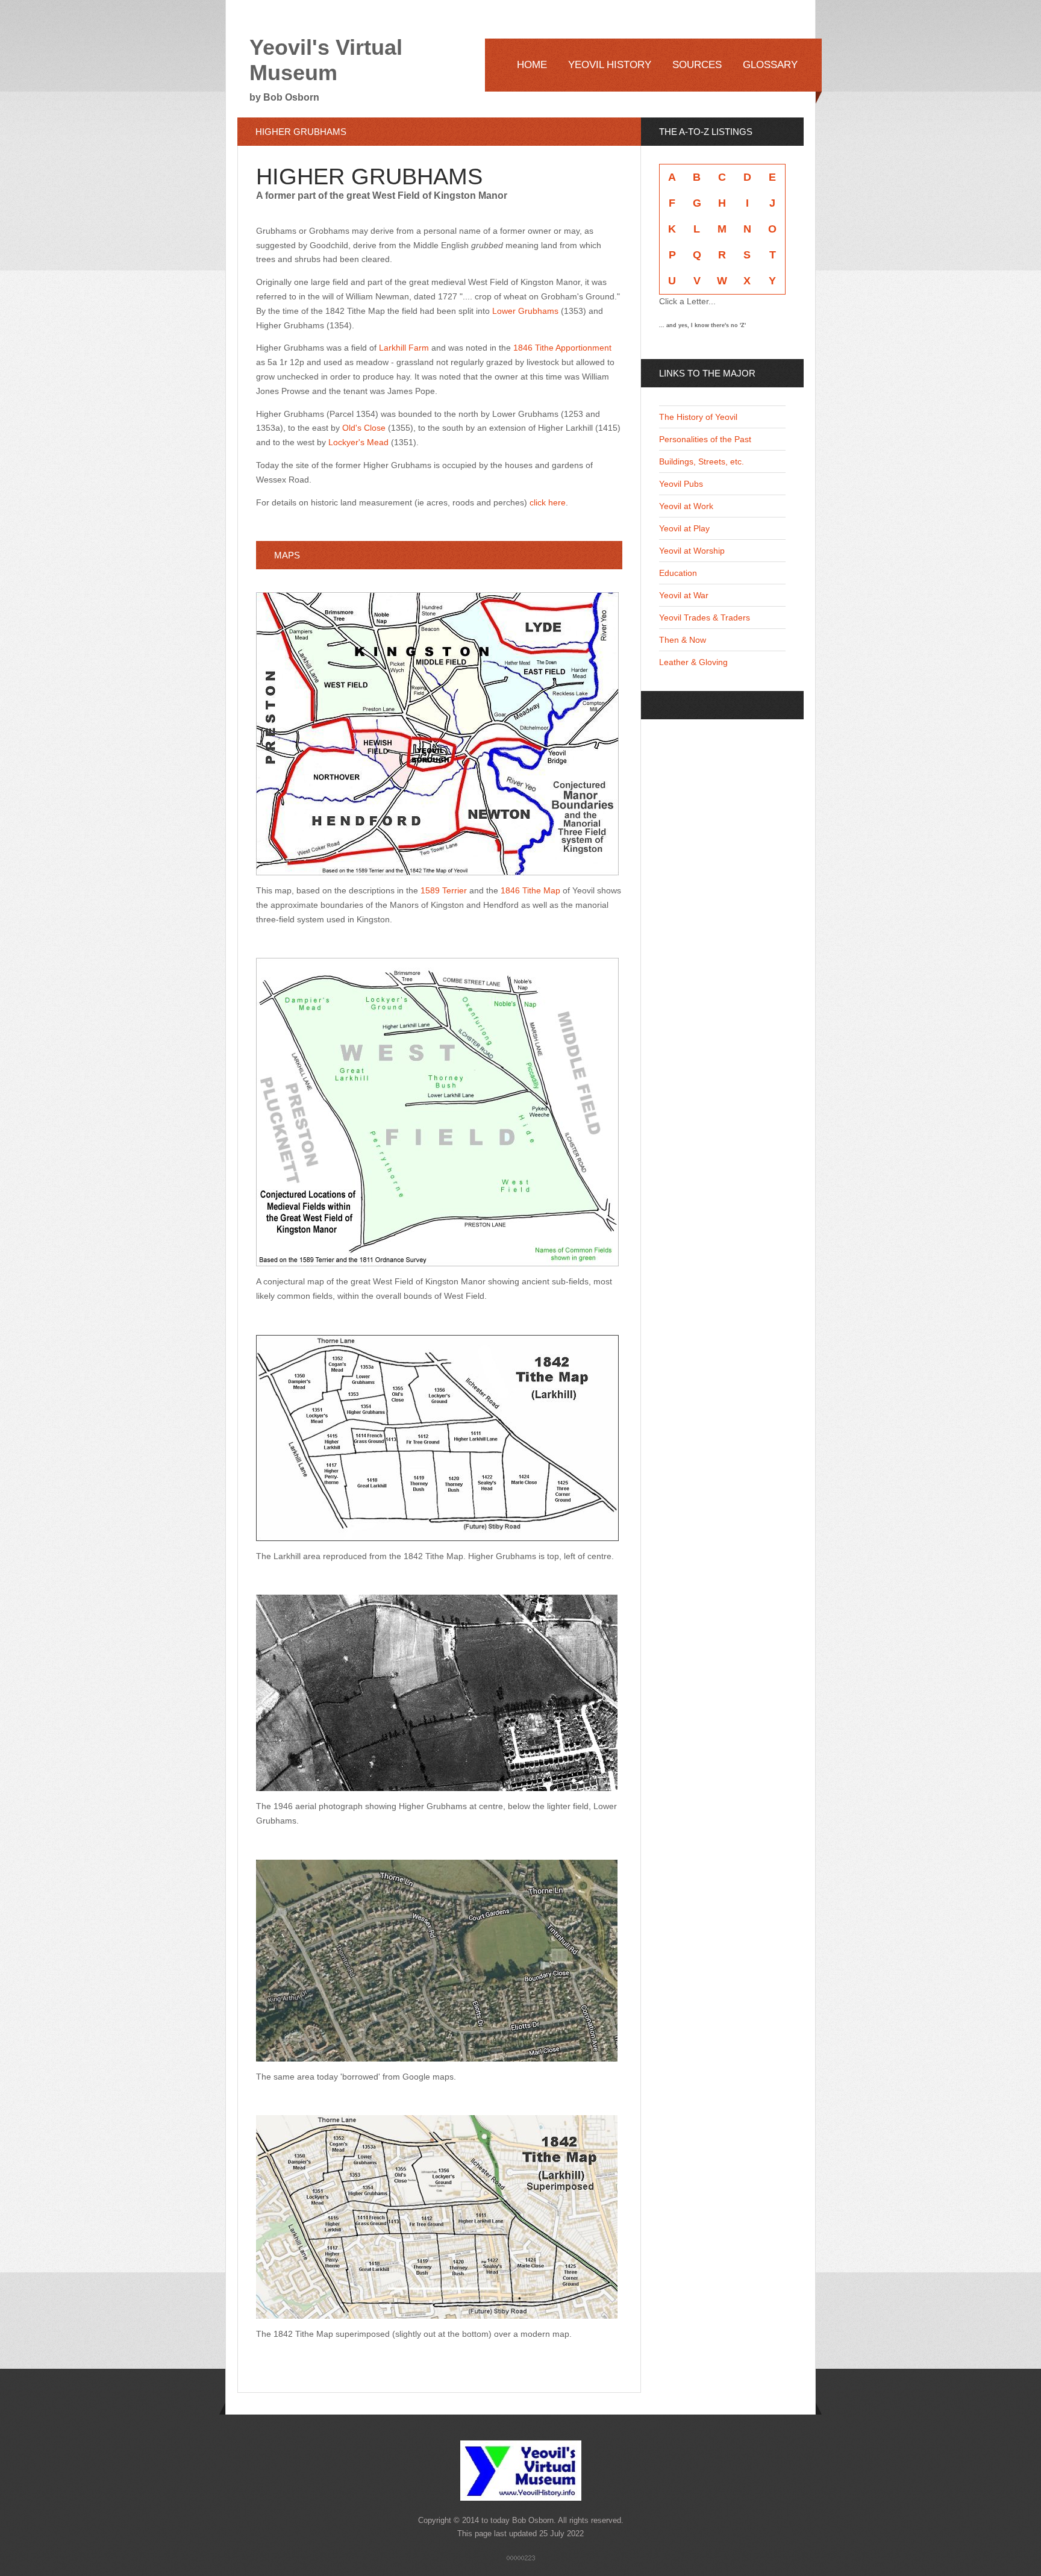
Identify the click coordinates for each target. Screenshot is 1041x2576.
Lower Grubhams (525, 311)
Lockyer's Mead (358, 442)
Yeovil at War (684, 595)
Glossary (770, 65)
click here (548, 502)
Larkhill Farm (404, 348)
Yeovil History (610, 65)
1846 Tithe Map (530, 890)
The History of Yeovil (698, 417)
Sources (697, 65)
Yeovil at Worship (692, 551)
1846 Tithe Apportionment (562, 348)
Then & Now (683, 640)
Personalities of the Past (705, 439)
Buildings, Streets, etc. (702, 461)
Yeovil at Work (686, 506)
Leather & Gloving (693, 662)
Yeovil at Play (684, 528)
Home (532, 65)
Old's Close (364, 428)
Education (678, 573)
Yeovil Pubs (681, 484)
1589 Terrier (444, 890)
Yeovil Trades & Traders (705, 617)
